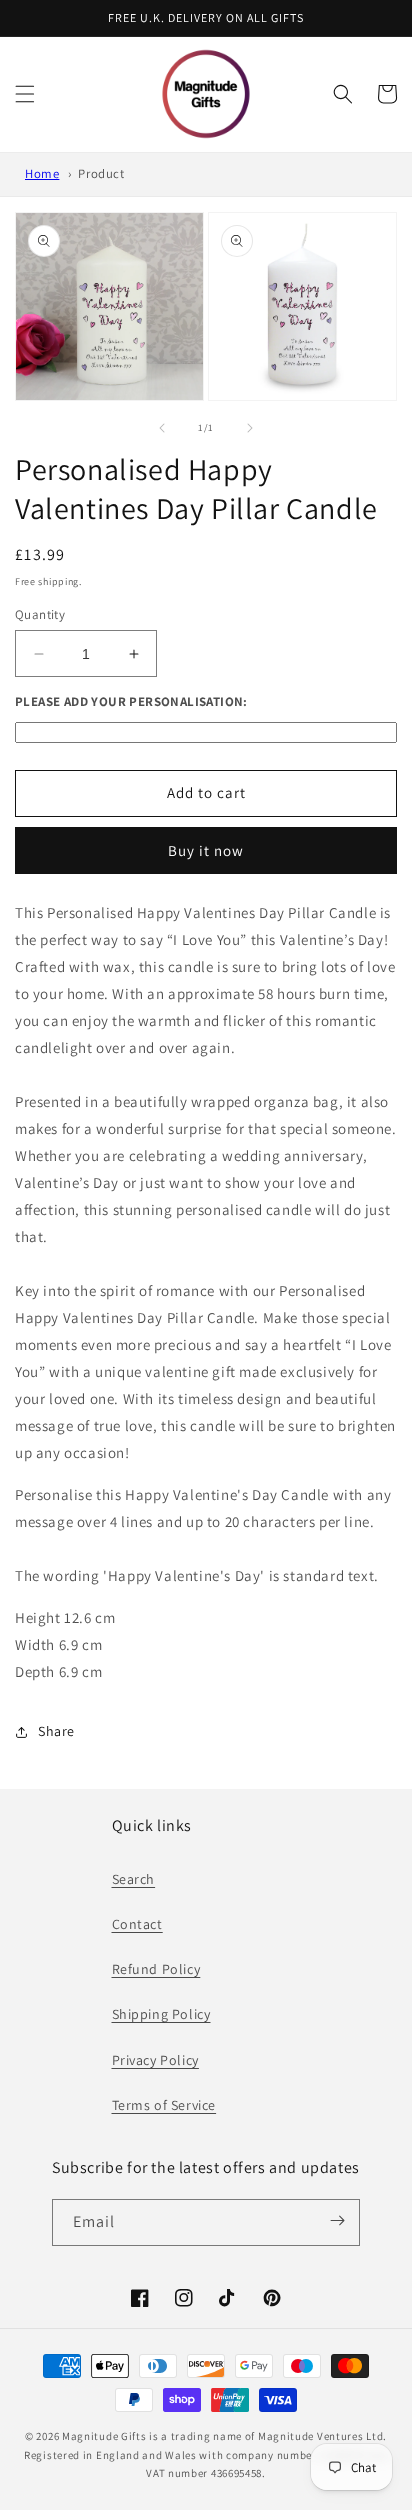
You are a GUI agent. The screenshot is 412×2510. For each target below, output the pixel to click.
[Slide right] (250, 428)
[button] (25, 94)
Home (42, 173)
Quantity (40, 614)
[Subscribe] (338, 2221)
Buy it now (206, 850)
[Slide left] (162, 428)
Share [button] (56, 1731)
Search (134, 1879)
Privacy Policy (155, 2060)
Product (101, 173)
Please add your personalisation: (131, 701)
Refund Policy (156, 1969)
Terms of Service (164, 2105)
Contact (137, 1924)
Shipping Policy (161, 2014)
